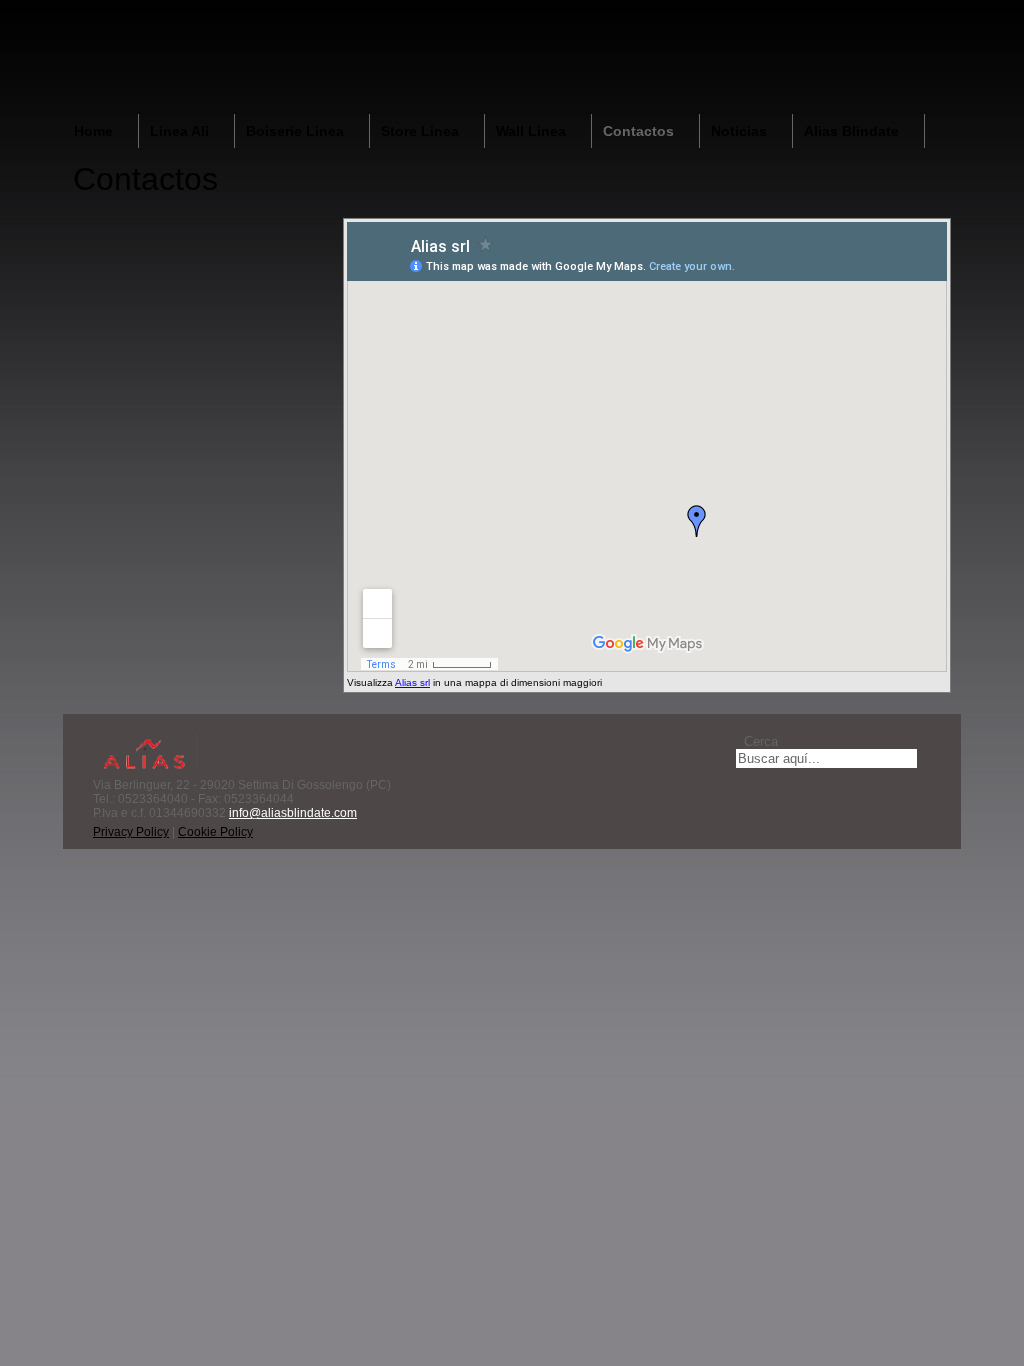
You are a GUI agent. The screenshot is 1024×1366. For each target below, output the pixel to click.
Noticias (739, 131)
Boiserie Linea (295, 131)
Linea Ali (179, 131)
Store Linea (420, 131)
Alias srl (412, 682)
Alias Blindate (851, 131)
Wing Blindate (455, 56)
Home (93, 131)
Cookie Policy (215, 832)
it (859, 18)
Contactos (638, 131)
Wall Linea (531, 131)
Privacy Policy (131, 832)
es (946, 18)
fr (917, 18)
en (888, 18)
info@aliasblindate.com (293, 813)
